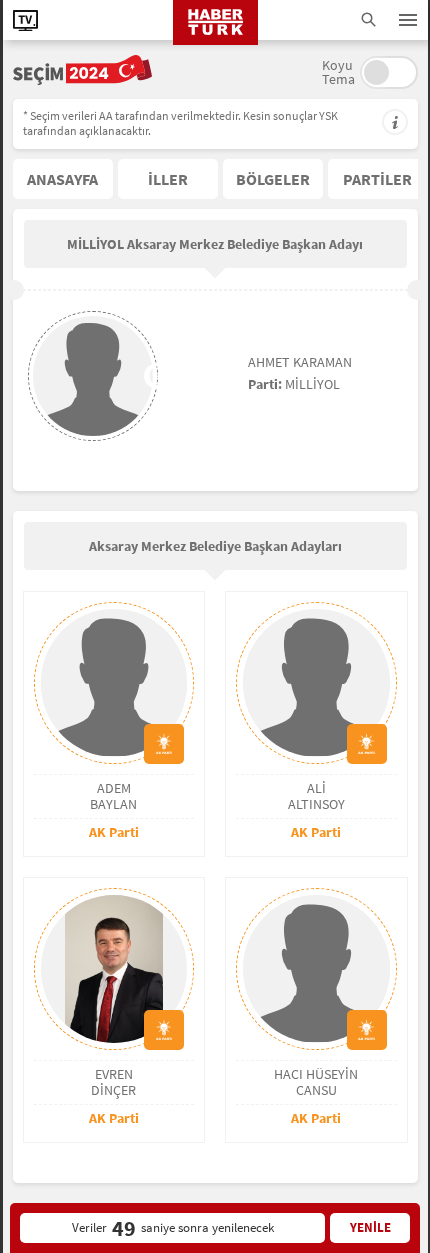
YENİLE (370, 1227)
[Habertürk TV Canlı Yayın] (25, 20)
